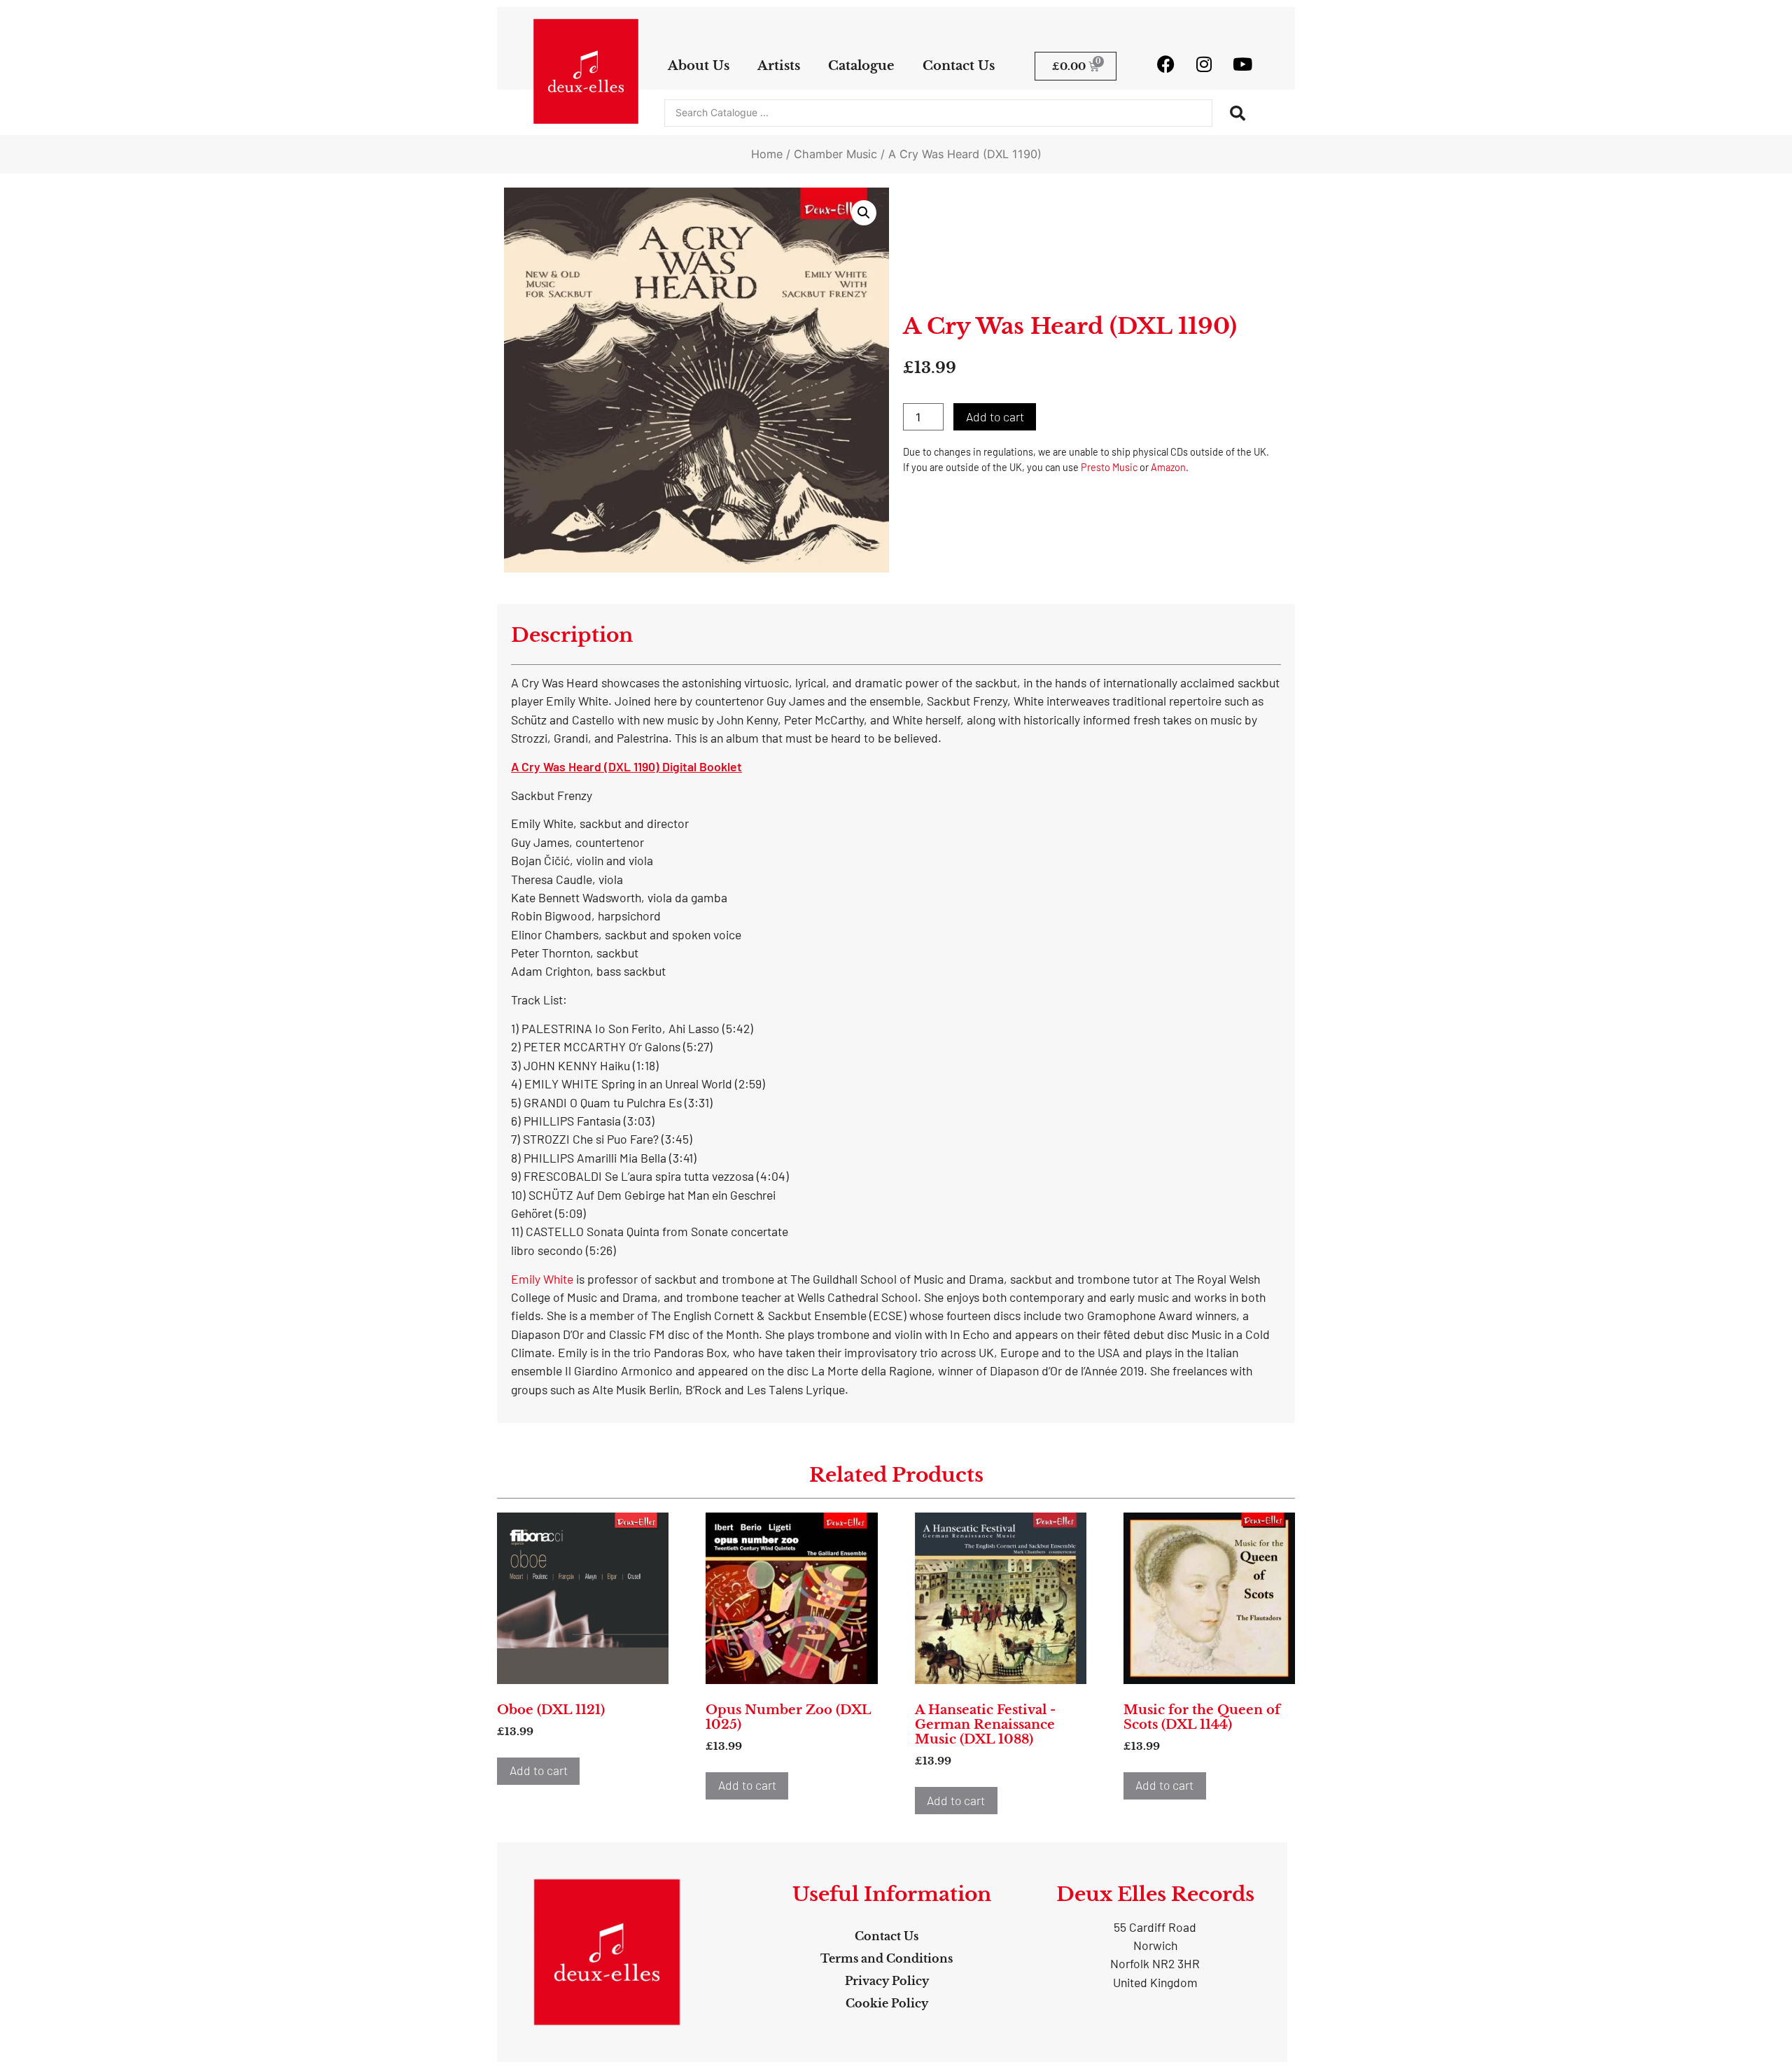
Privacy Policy (887, 1981)
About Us (699, 66)
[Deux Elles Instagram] (1204, 64)
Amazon (1168, 467)
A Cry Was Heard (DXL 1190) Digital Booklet (626, 766)
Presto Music (1109, 467)
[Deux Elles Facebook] (1165, 64)
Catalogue (861, 66)
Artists (779, 66)
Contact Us (959, 66)
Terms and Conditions (887, 1958)
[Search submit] (1238, 113)
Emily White (542, 1279)
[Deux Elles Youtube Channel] (1242, 64)
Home (767, 154)
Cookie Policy (887, 2003)
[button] (864, 213)
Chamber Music (835, 154)
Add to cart (995, 416)
